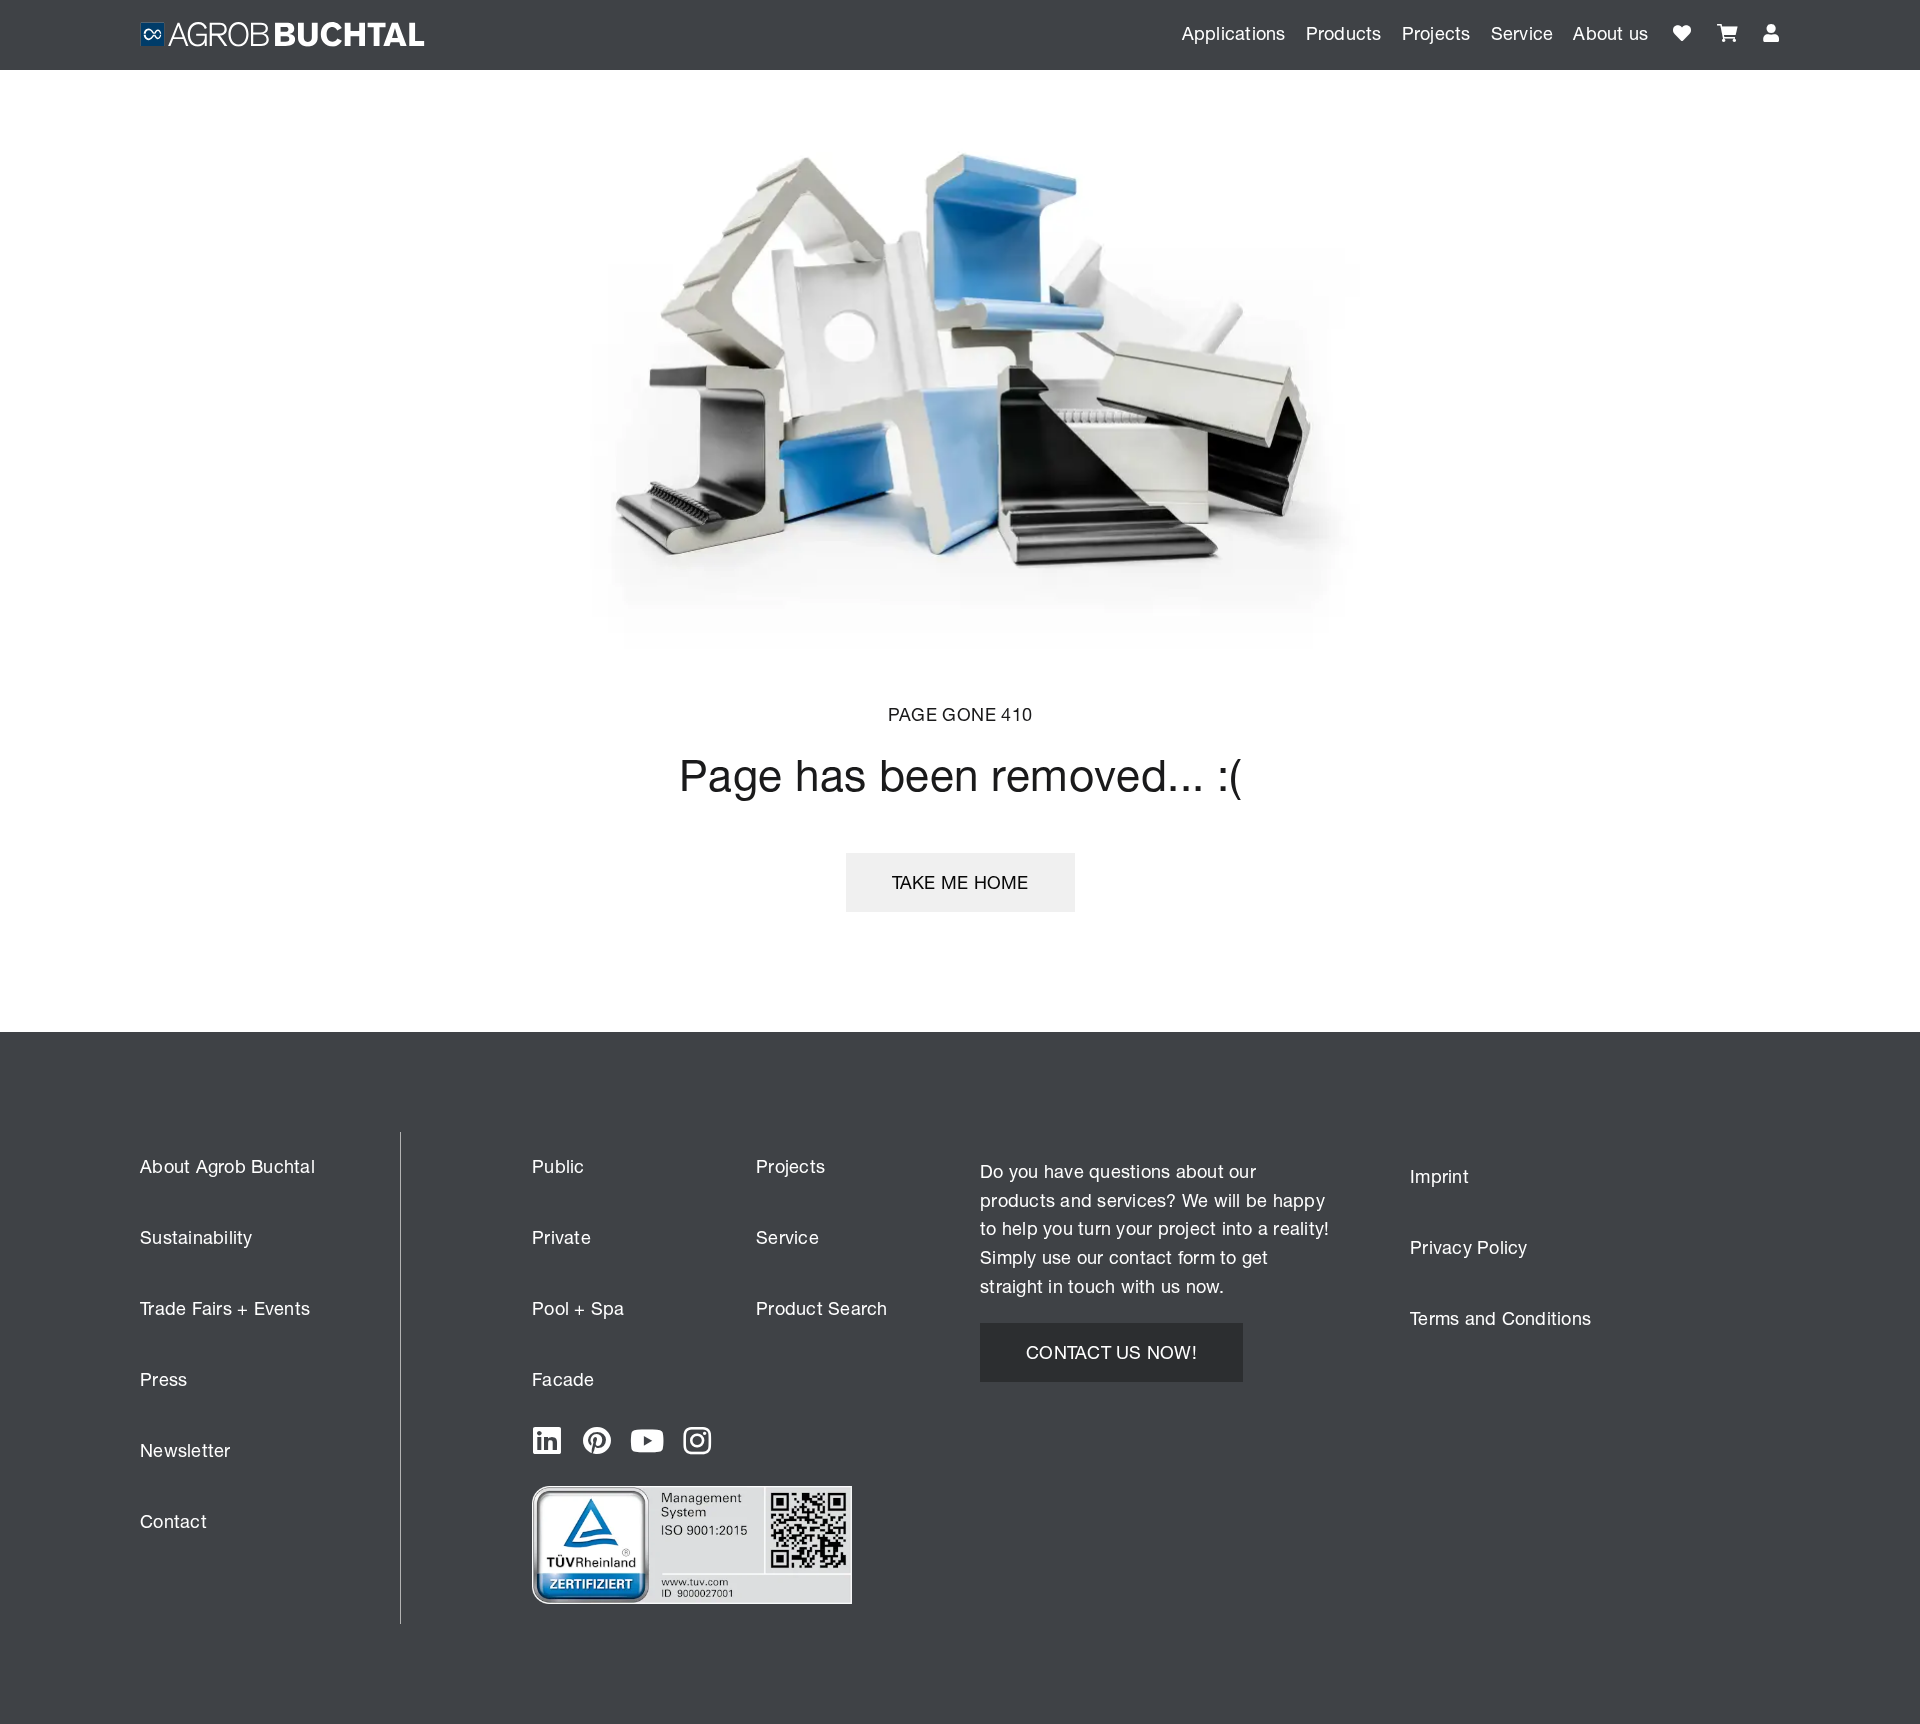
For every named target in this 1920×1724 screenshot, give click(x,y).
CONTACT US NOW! (1111, 1352)
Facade (563, 1379)
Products (1344, 33)
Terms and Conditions (1500, 1318)
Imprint (1439, 1176)
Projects (1436, 33)
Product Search (822, 1308)
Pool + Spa (578, 1308)
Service (787, 1237)
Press (163, 1379)
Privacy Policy (1469, 1247)
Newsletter (185, 1450)
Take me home (960, 882)
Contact (173, 1521)
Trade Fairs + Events (225, 1308)
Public (558, 1166)
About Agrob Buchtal (227, 1166)
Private (561, 1237)
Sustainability (196, 1237)
